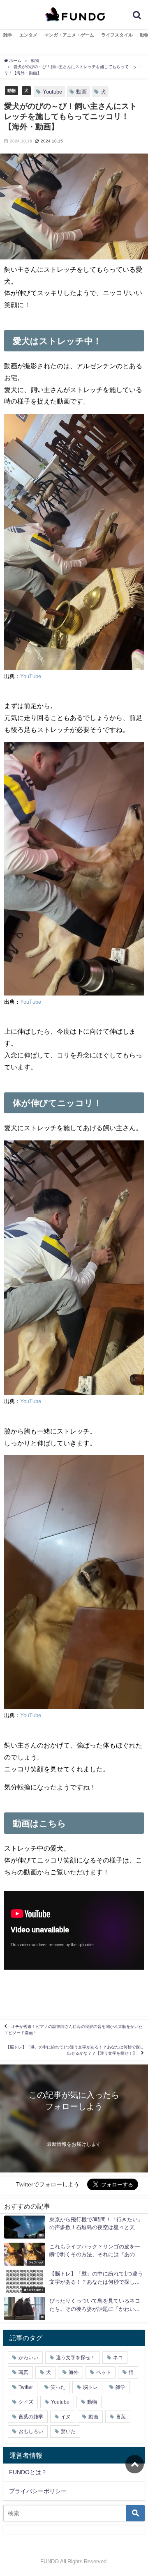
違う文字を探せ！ (76, 2358)
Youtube (52, 92)
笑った (58, 2387)
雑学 (8, 35)
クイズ (26, 2402)
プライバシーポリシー (38, 2491)
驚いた (68, 2431)
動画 (81, 92)
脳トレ (90, 2387)
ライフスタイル (117, 35)
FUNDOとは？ (28, 2472)
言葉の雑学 (31, 2417)
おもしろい (31, 2431)
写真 (23, 2372)
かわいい (28, 2358)
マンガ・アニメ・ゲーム (69, 35)
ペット (104, 2372)
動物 (12, 90)
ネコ (118, 2358)
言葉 (121, 2417)
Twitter (26, 2387)
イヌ (66, 2417)
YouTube (31, 676)
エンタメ (28, 35)
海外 (74, 2372)
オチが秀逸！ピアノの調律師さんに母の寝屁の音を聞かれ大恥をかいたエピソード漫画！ (73, 2030)
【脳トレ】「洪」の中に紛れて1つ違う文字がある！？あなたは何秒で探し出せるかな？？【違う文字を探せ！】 (75, 2050)
